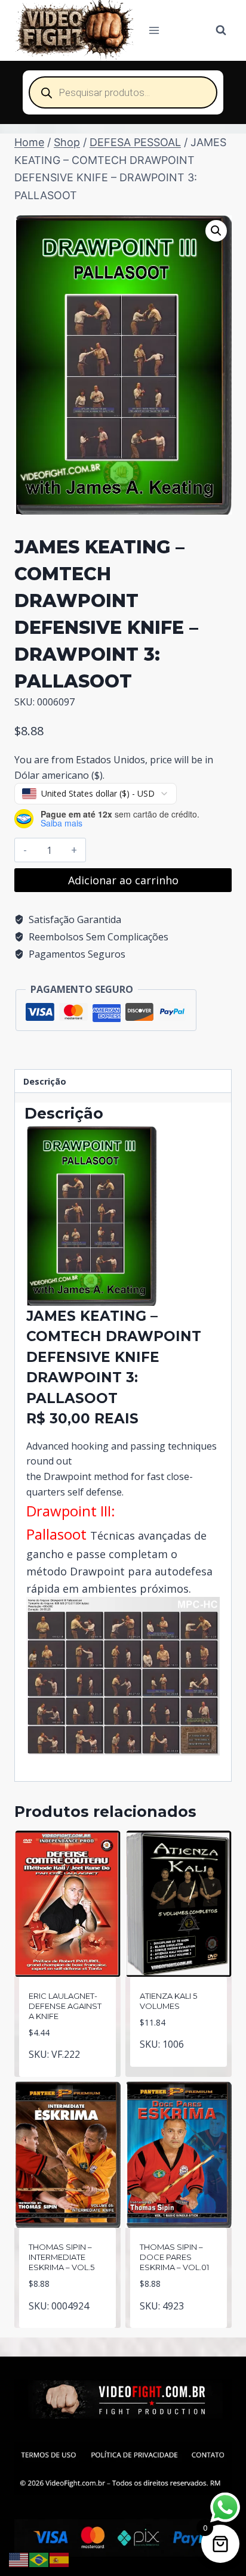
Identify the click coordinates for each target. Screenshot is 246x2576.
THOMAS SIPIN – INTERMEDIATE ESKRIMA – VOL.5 (61, 2257)
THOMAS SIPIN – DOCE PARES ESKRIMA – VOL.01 (174, 2257)
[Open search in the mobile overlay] (123, 92)
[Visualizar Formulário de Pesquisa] (221, 30)
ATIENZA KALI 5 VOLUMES (168, 2001)
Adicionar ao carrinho (123, 880)
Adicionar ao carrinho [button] (68, 2066)
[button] (216, 231)
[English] (19, 2559)
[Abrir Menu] (154, 30)
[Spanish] (60, 2559)
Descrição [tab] (45, 1081)
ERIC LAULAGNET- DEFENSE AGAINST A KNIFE (65, 2006)
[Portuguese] (39, 2559)
